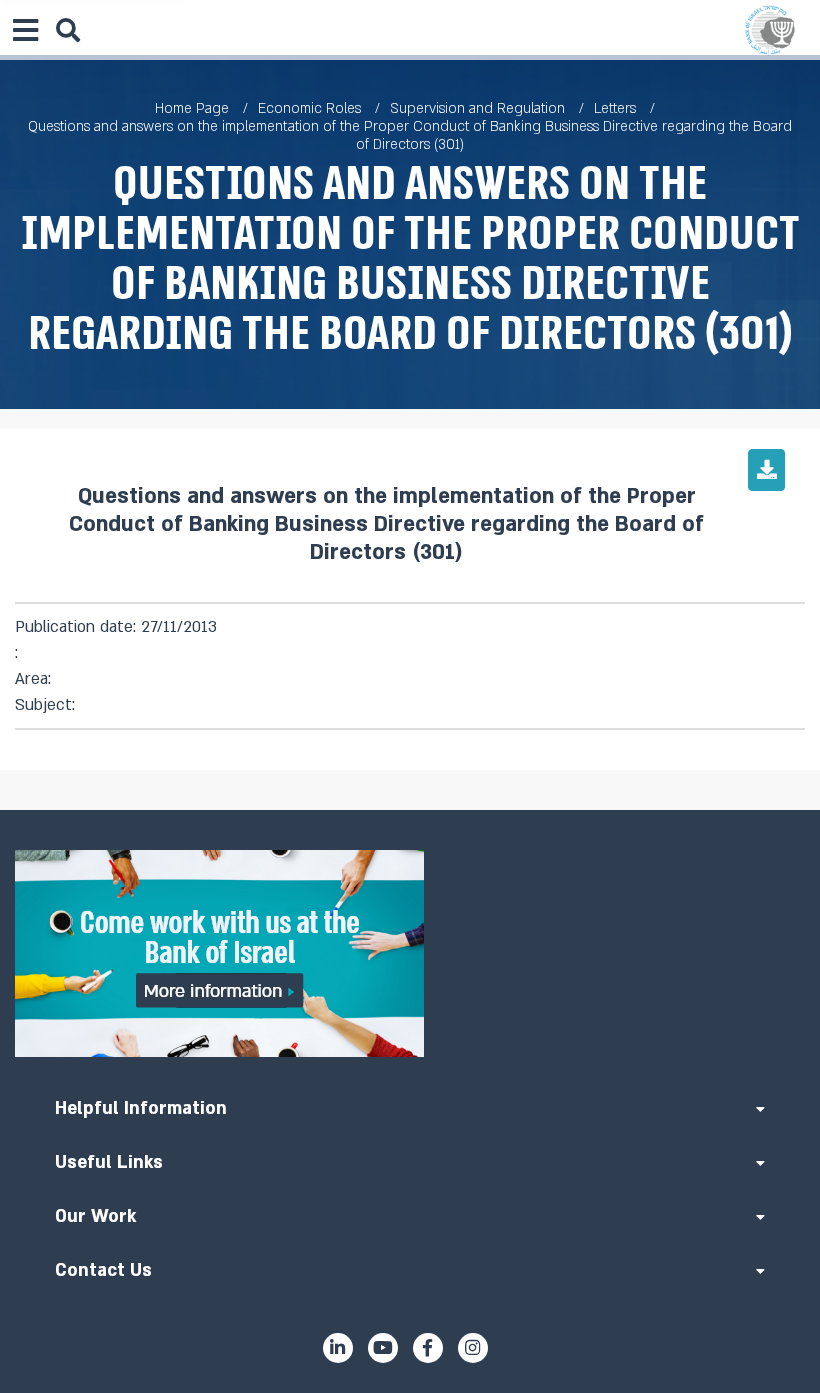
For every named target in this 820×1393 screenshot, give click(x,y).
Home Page (192, 108)
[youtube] (383, 1348)
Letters (615, 108)
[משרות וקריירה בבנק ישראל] (410, 953)
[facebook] (428, 1348)
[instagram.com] (473, 1348)
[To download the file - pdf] (766, 470)
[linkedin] (338, 1348)
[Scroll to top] (410, 810)
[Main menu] (25, 30)
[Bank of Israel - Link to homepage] (770, 30)
